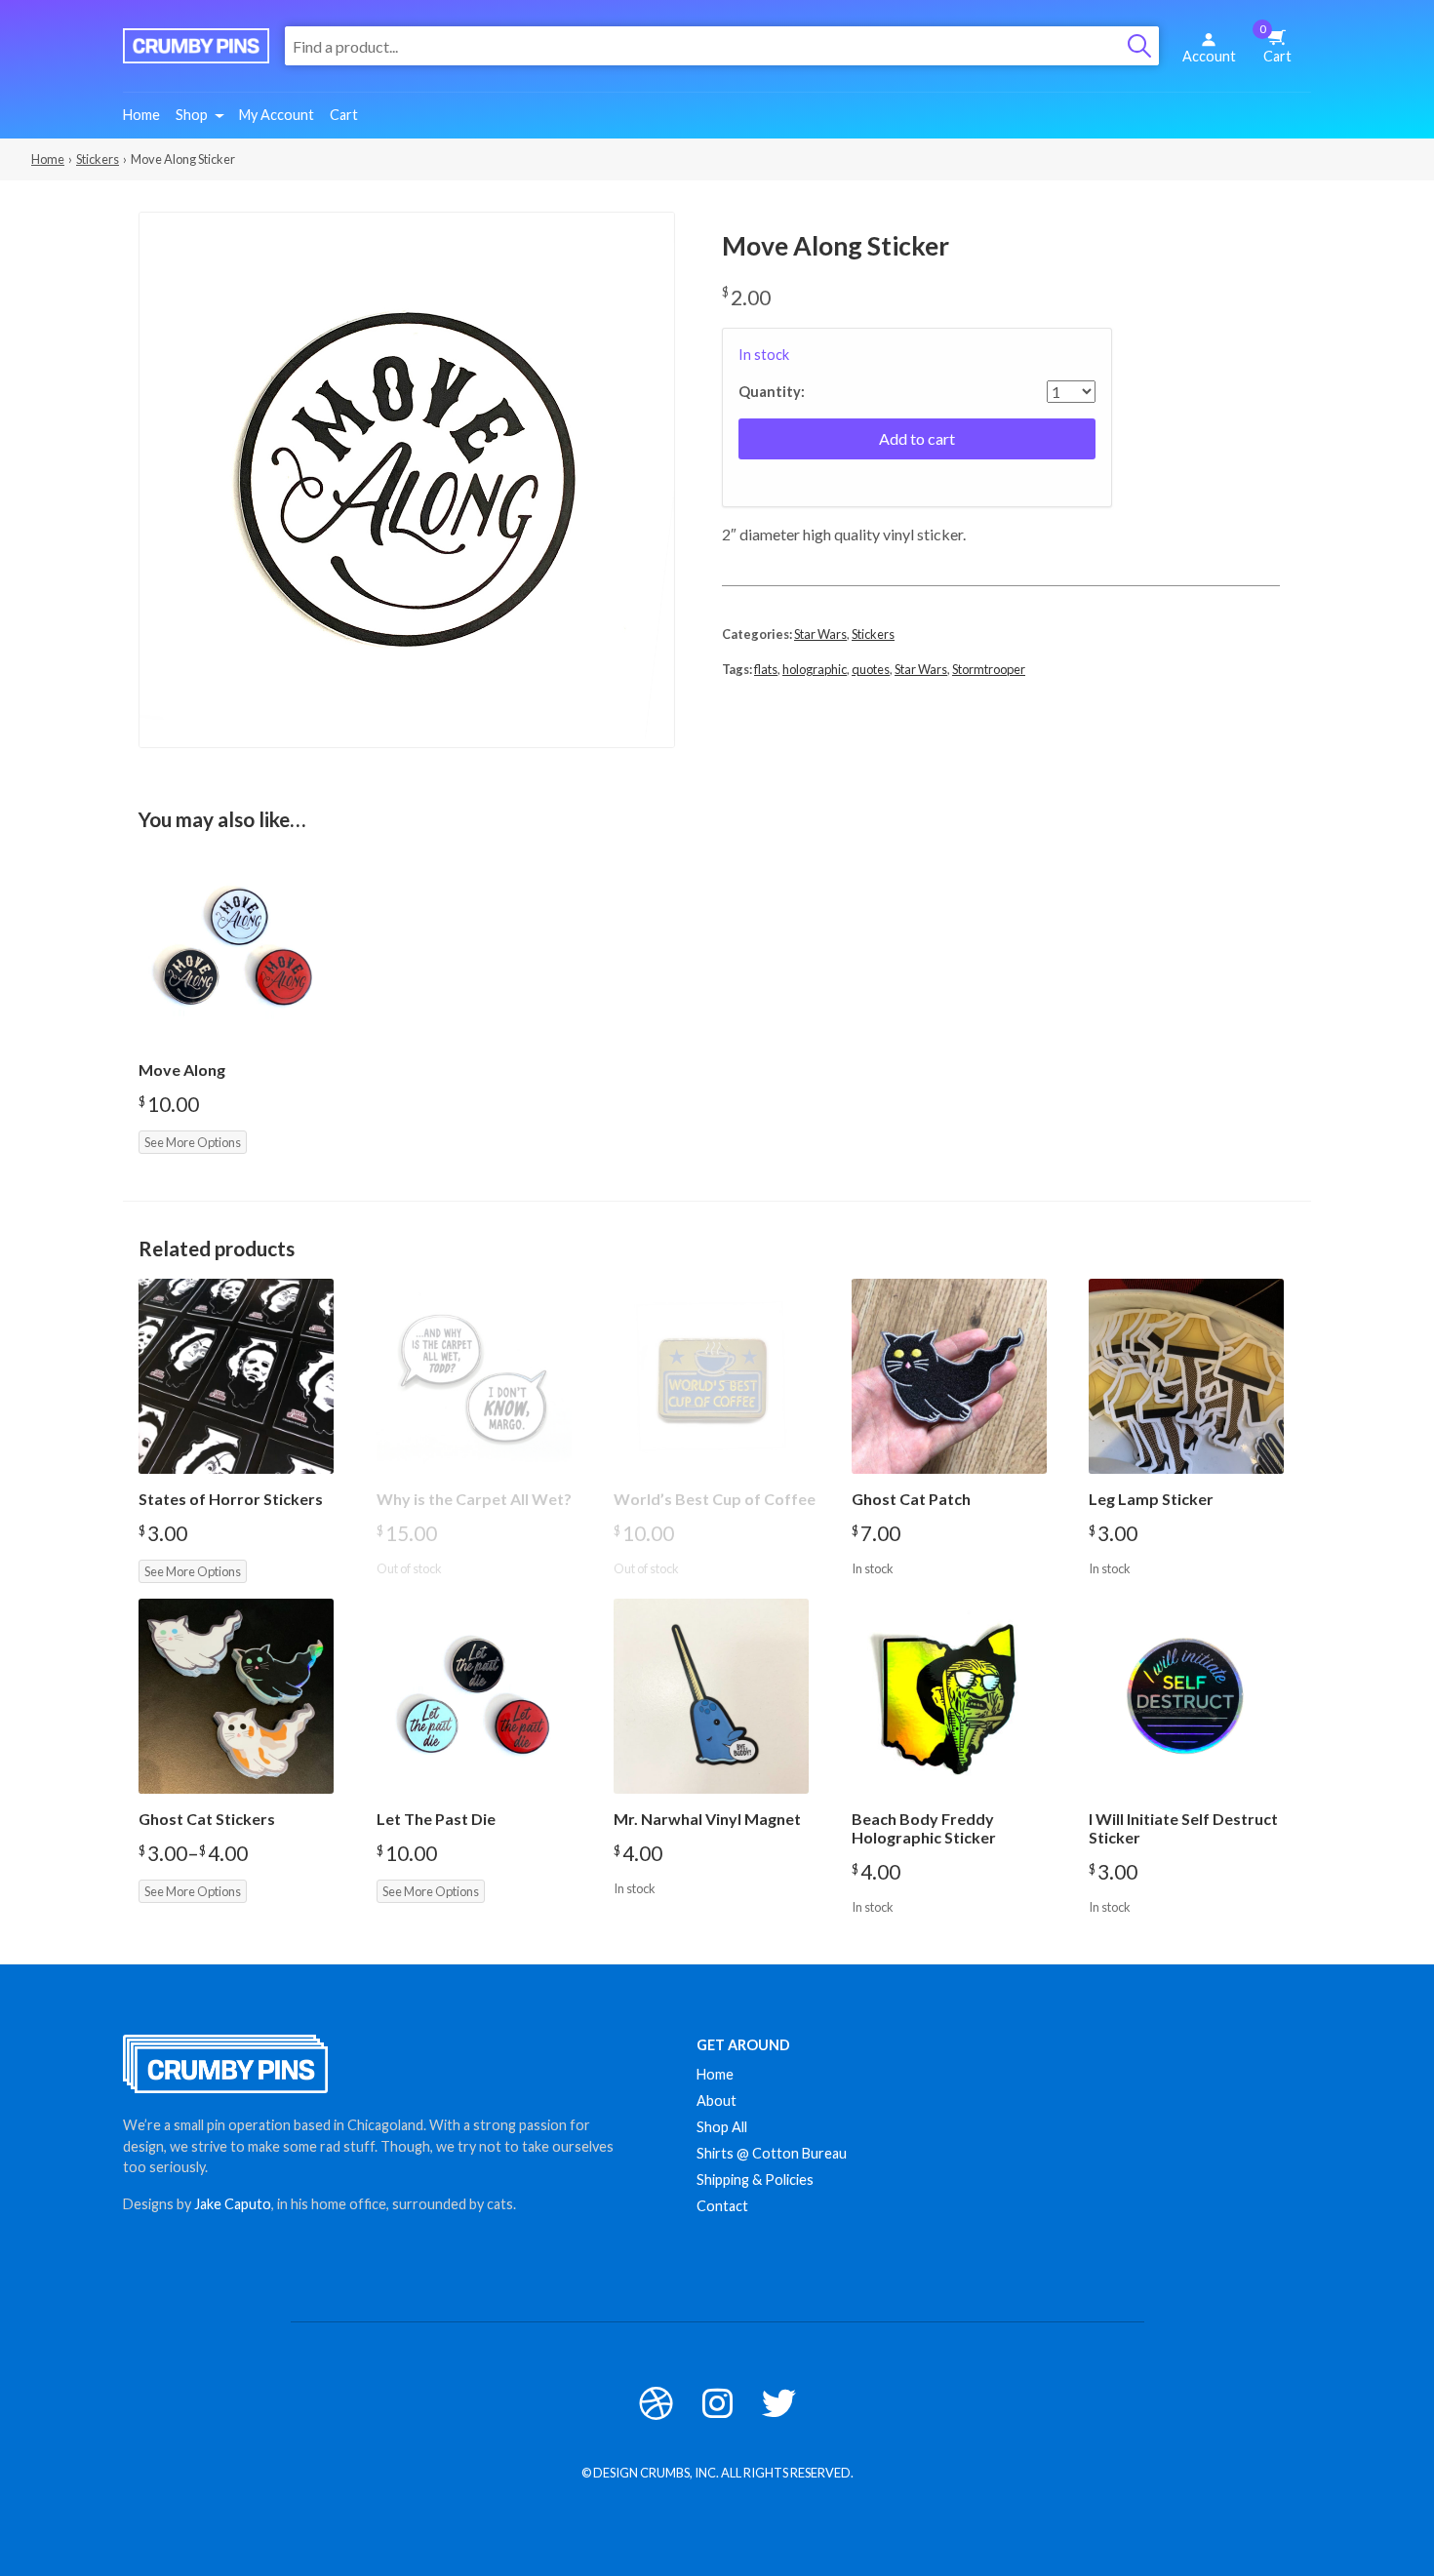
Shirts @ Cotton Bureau (772, 2153)
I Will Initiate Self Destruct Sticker (1183, 1828)
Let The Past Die (436, 1819)
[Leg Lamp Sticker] (1186, 1376)
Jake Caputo (233, 2204)
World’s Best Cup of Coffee (715, 1499)
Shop (192, 115)
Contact (722, 2206)
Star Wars (820, 634)
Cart (1275, 44)
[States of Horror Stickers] (236, 1376)
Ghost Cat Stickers (207, 1819)
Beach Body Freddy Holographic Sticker (924, 1828)
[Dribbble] (656, 2403)
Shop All (722, 2127)
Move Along (182, 1070)
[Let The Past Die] (474, 1696)
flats (766, 669)
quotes (871, 669)
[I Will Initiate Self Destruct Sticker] (1186, 1696)
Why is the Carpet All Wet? (474, 1499)
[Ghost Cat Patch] (949, 1376)
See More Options (193, 1142)
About (717, 2100)
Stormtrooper (989, 669)
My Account (277, 115)
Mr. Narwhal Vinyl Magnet (707, 1819)
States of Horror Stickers (231, 1499)
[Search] (1139, 46)
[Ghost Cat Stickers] (236, 1696)
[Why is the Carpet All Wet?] (474, 1376)
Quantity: (772, 392)
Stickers (98, 159)
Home (141, 115)
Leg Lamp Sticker (1151, 1499)
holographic (815, 669)
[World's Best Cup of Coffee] (711, 1376)
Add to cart (917, 438)
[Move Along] (236, 947)
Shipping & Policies (755, 2180)
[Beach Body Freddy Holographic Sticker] (949, 1696)
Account (1209, 56)
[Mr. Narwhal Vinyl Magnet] (711, 1696)
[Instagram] (717, 2403)
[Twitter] (779, 2403)
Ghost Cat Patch (911, 1499)
